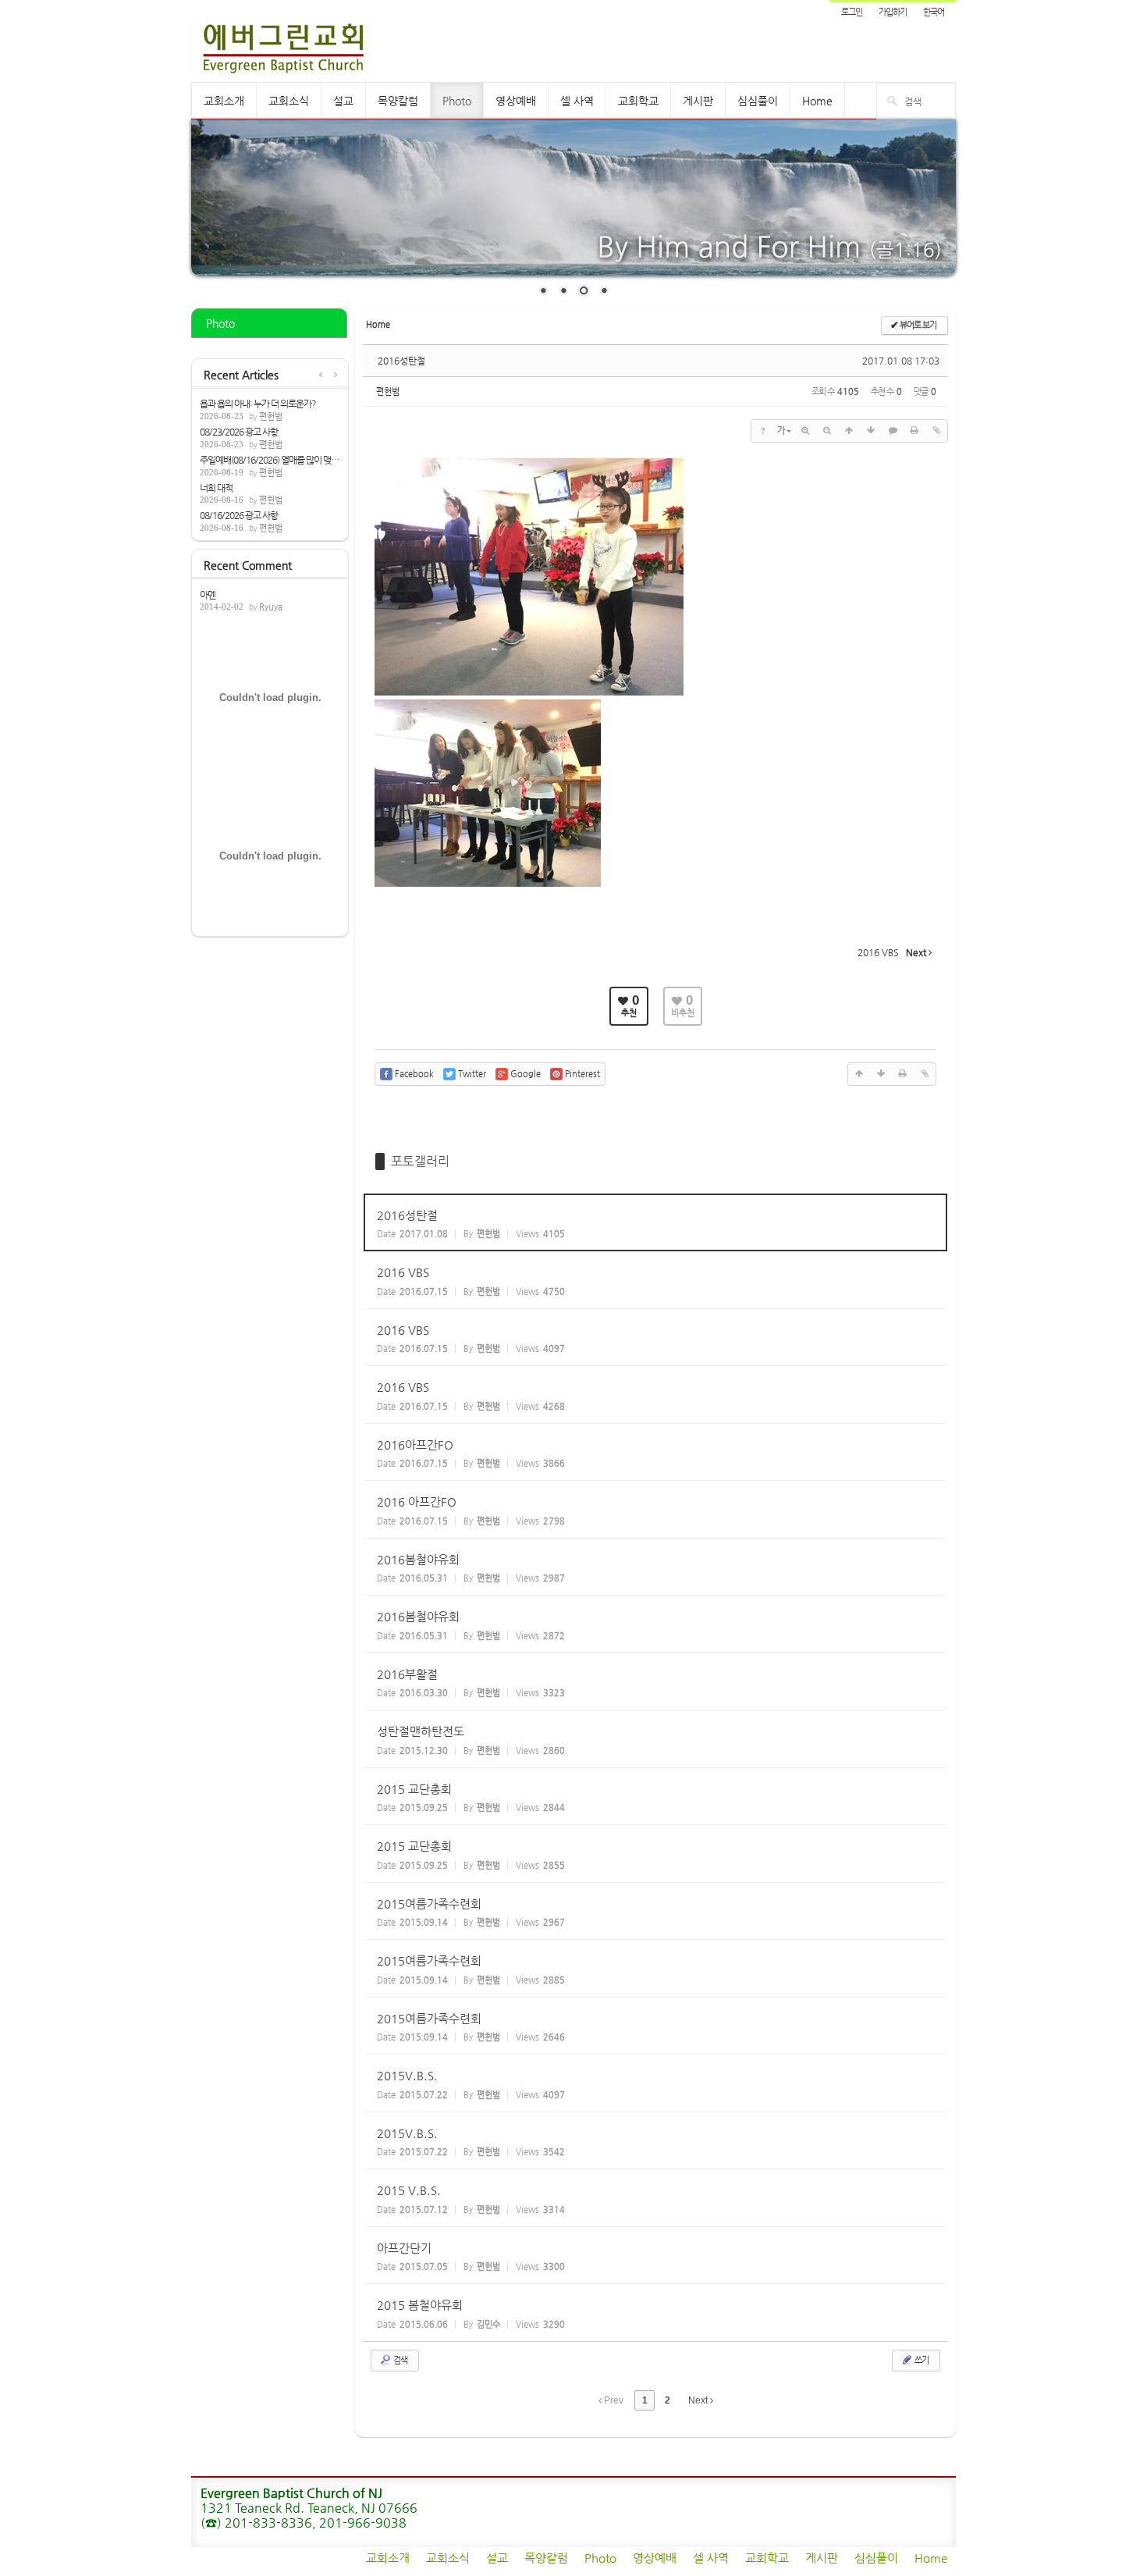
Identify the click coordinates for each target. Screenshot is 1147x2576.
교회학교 (638, 101)
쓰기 (921, 2360)
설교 (343, 101)
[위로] (849, 431)
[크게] (805, 431)
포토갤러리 (420, 1161)
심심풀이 (758, 101)
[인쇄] (914, 431)
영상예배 (516, 101)
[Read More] (655, 1223)
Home (817, 101)
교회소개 (224, 101)
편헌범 (271, 416)
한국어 (934, 12)
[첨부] (936, 431)
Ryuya (271, 607)
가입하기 (893, 12)
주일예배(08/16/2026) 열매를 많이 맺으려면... (270, 460)
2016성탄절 (401, 361)
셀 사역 (577, 101)
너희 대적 (216, 488)
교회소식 (289, 101)
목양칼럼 (398, 101)
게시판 (698, 101)
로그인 (852, 12)
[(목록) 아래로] (871, 431)
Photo (457, 101)
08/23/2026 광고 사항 (239, 432)
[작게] (827, 431)
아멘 (208, 595)
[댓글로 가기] (893, 431)
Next (699, 2400)
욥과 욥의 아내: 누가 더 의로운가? (258, 404)
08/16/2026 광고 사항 (239, 515)
